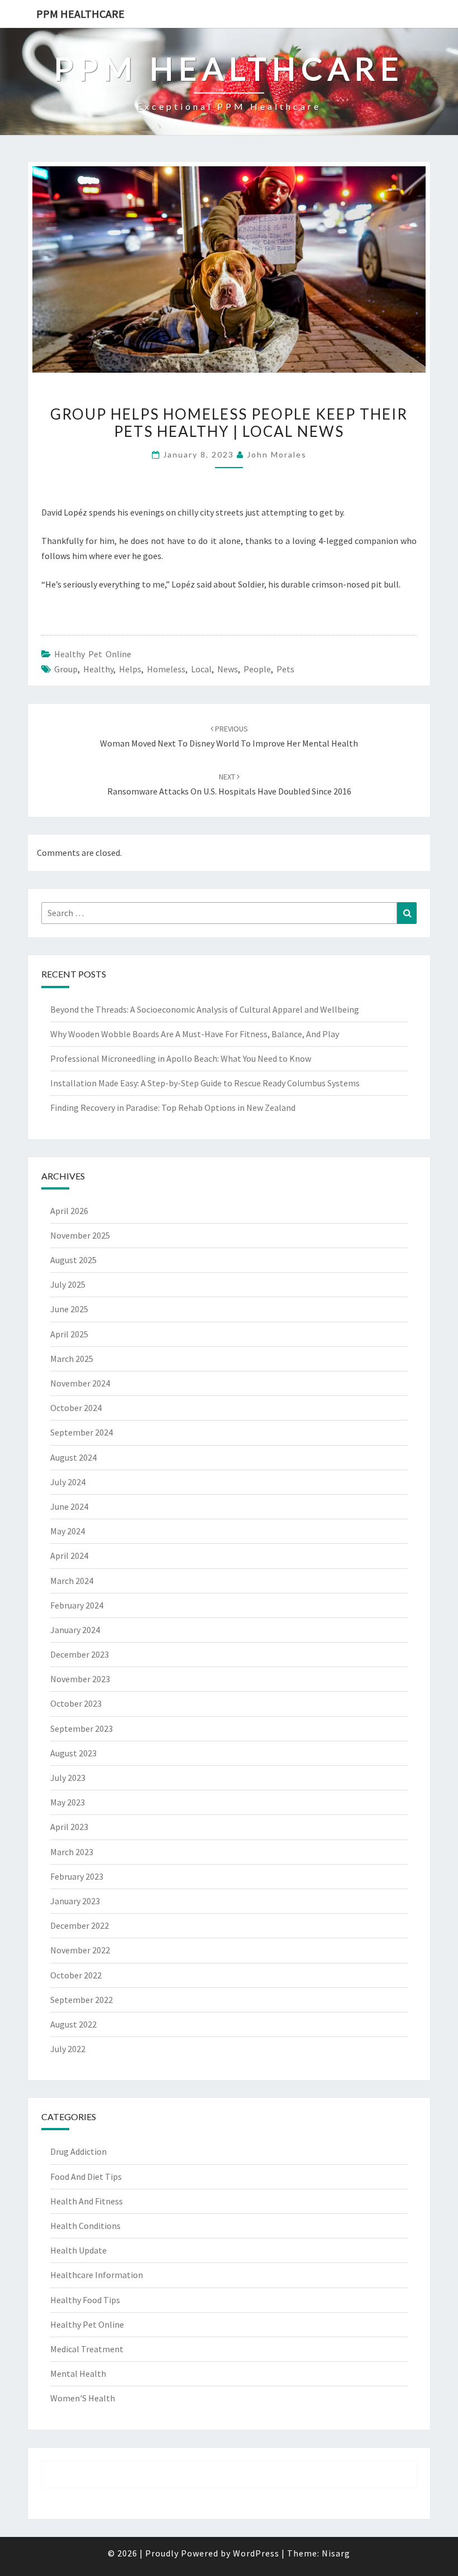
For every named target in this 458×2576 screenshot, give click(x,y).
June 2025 (69, 1309)
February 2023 (77, 1876)
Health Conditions (85, 2226)
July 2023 (68, 1778)
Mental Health (78, 2373)
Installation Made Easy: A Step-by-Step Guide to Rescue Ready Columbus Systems (205, 1083)
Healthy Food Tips (85, 2300)
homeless (166, 669)
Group (66, 669)
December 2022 (80, 1925)
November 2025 (80, 1235)
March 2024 (72, 1581)
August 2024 (73, 1457)
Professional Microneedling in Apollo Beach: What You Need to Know (181, 1058)
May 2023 (68, 1802)
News (228, 669)
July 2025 (68, 1284)
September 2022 (82, 2000)
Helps (130, 669)
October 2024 (76, 1408)
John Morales (277, 454)
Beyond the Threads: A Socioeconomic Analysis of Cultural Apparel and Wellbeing (205, 1009)
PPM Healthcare (80, 14)
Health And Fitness (87, 2201)
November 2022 (80, 1950)
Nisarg (336, 2553)
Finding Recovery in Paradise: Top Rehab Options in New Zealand (173, 1108)
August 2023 (73, 1753)
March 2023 (72, 1852)
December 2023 (80, 1654)
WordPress (256, 2553)
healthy (98, 669)
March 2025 (72, 1359)
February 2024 (77, 1605)
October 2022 (76, 1975)
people (257, 669)
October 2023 (76, 1703)
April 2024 (69, 1556)
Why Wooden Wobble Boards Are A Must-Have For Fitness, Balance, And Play (195, 1034)
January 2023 (75, 1901)
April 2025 (69, 1334)
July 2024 (68, 1482)
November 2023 (80, 1679)
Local (201, 669)
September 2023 (82, 1728)
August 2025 (73, 1260)
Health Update (78, 2250)
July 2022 (68, 2049)
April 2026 (69, 1211)
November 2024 (80, 1383)
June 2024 (69, 1506)
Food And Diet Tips (86, 2177)
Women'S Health (83, 2398)
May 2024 (68, 1531)
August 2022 (73, 2024)
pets (285, 669)
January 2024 (75, 1630)
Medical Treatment (87, 2349)
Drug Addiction (78, 2151)
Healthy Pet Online (93, 654)
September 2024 (82, 1432)
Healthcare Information (97, 2275)
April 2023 (69, 1827)
